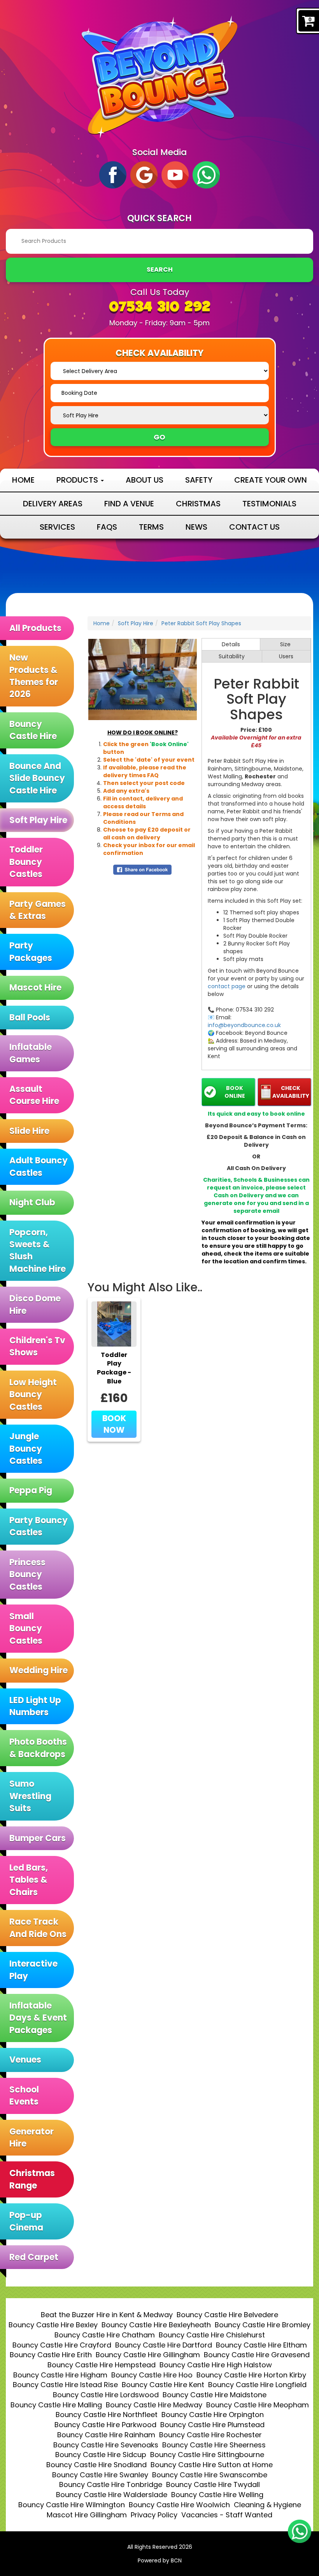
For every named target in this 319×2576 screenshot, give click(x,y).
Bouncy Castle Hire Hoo (152, 2375)
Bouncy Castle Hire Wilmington (72, 2505)
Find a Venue (129, 504)
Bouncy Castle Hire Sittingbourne (207, 2455)
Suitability (232, 656)
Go (159, 437)
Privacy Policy (154, 2515)
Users (286, 656)
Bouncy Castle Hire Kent (163, 2385)
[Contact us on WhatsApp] (300, 2531)
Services (57, 527)
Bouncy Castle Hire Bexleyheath (156, 2325)
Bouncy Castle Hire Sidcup (101, 2455)
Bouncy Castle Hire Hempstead (102, 2365)
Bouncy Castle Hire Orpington (213, 2415)
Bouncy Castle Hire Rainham (106, 2435)
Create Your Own (271, 480)
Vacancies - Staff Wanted (227, 2515)
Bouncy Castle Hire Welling (217, 2495)
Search (160, 269)
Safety (199, 480)
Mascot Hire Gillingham (87, 2515)
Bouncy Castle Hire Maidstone (215, 2395)
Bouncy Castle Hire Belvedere (227, 2315)
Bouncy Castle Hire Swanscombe (210, 2475)
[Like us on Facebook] (113, 174)
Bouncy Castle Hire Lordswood (106, 2395)
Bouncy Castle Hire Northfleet (107, 2415)
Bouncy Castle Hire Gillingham (148, 2355)
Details (231, 644)
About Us (145, 480)
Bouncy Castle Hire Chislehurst (212, 2335)
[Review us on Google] (144, 174)
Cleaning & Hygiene (267, 2505)
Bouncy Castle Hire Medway (154, 2405)
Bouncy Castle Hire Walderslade (112, 2495)
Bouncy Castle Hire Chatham (105, 2335)
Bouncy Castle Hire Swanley (100, 2475)
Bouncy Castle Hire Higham (60, 2375)
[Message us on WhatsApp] (206, 174)
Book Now (114, 1424)
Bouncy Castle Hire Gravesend (257, 2355)
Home (23, 480)
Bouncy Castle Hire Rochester (210, 2435)
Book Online (235, 1092)
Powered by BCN (160, 2560)
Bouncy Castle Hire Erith (51, 2355)
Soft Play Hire (136, 623)
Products (78, 480)
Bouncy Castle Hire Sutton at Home (212, 2465)
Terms (151, 527)
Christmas (198, 504)
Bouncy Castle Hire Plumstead (212, 2425)
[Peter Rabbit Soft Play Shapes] (143, 679)
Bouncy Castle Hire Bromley (263, 2325)
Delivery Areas (53, 504)
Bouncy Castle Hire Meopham (258, 2405)
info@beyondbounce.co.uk (244, 1025)
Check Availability (291, 1092)
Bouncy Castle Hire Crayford (62, 2345)
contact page (227, 986)
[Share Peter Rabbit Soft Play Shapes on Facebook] (142, 869)
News (196, 527)
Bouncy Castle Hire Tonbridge (111, 2484)
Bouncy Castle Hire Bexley (53, 2325)
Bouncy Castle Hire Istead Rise (65, 2385)
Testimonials (269, 504)
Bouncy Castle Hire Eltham (261, 2345)
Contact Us (254, 527)
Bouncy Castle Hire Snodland (96, 2465)
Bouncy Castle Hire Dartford (164, 2345)
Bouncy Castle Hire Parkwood (105, 2425)
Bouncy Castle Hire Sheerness (214, 2445)
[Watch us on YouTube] (175, 174)
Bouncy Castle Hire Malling (56, 2405)
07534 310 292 (160, 308)
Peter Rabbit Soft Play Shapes (201, 623)
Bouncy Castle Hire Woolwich (179, 2505)
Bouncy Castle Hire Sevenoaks (106, 2445)
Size (285, 644)
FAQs (107, 527)
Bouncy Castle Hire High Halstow (216, 2365)
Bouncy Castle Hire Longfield (257, 2385)
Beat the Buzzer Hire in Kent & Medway (107, 2315)
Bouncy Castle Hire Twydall (213, 2484)
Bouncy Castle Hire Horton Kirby (251, 2375)
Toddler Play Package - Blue (114, 1368)
